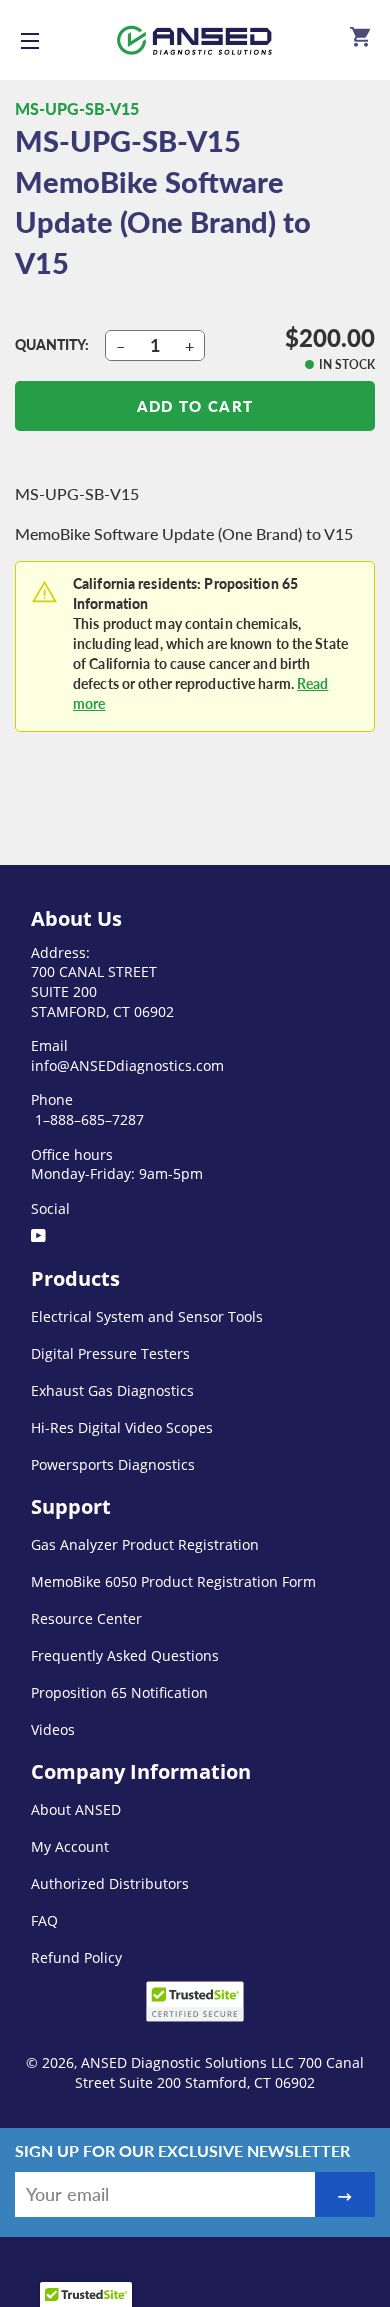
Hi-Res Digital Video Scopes (122, 1427)
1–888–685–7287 (87, 1119)
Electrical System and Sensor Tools (147, 1316)
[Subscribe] (345, 2194)
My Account (70, 1846)
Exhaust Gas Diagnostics (112, 1390)
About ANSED (76, 1809)
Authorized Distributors (110, 1883)
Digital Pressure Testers (110, 1353)
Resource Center (86, 1618)
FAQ (44, 1920)
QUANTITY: (52, 344)
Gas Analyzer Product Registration (145, 1544)
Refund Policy (76, 1957)
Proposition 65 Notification (119, 1692)
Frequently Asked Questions (125, 1655)
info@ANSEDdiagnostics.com (127, 1065)
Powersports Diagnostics (113, 1464)
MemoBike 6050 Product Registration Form (173, 1581)
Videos (53, 1729)
